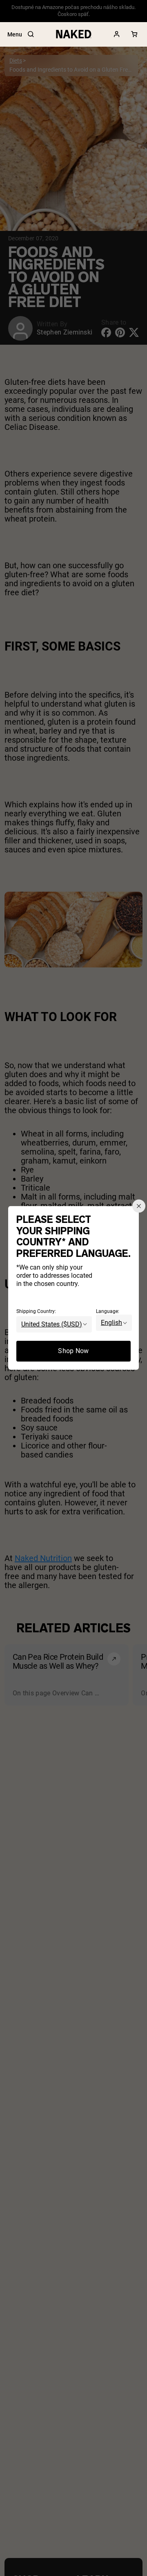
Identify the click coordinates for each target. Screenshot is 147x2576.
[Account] (117, 34)
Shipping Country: (36, 1311)
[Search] (31, 34)
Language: (108, 1311)
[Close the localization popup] (139, 1206)
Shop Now (73, 1351)
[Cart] (134, 34)
